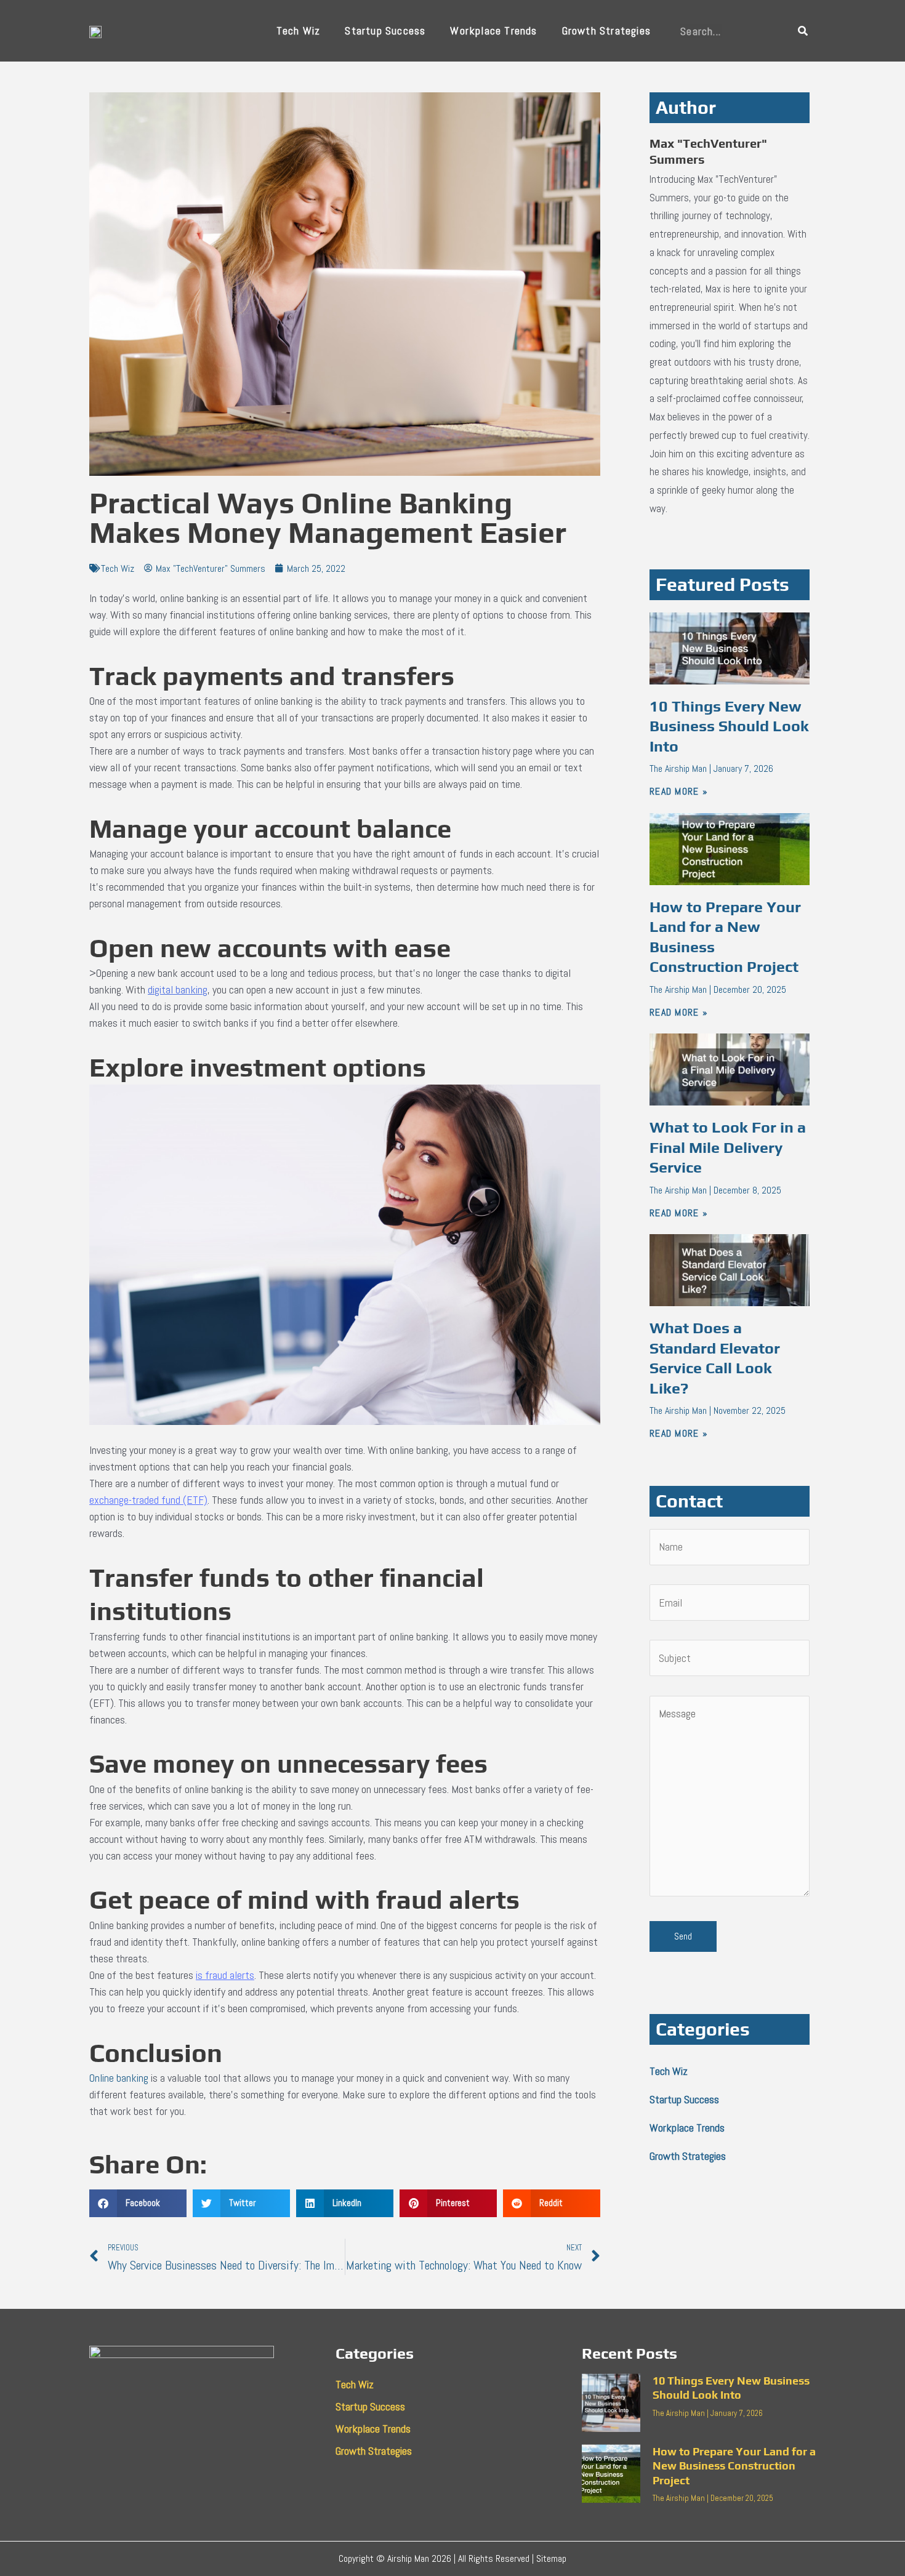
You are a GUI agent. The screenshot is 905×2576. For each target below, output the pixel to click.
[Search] (803, 31)
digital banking (178, 989)
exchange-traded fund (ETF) (148, 1500)
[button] (138, 2203)
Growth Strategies (606, 30)
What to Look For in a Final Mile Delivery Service (728, 1147)
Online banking (119, 2078)
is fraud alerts (225, 1975)
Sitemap (551, 2558)
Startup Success (385, 30)
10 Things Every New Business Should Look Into (729, 726)
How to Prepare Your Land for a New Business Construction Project (734, 2466)
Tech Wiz (299, 30)
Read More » (679, 791)
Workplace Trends (493, 30)
